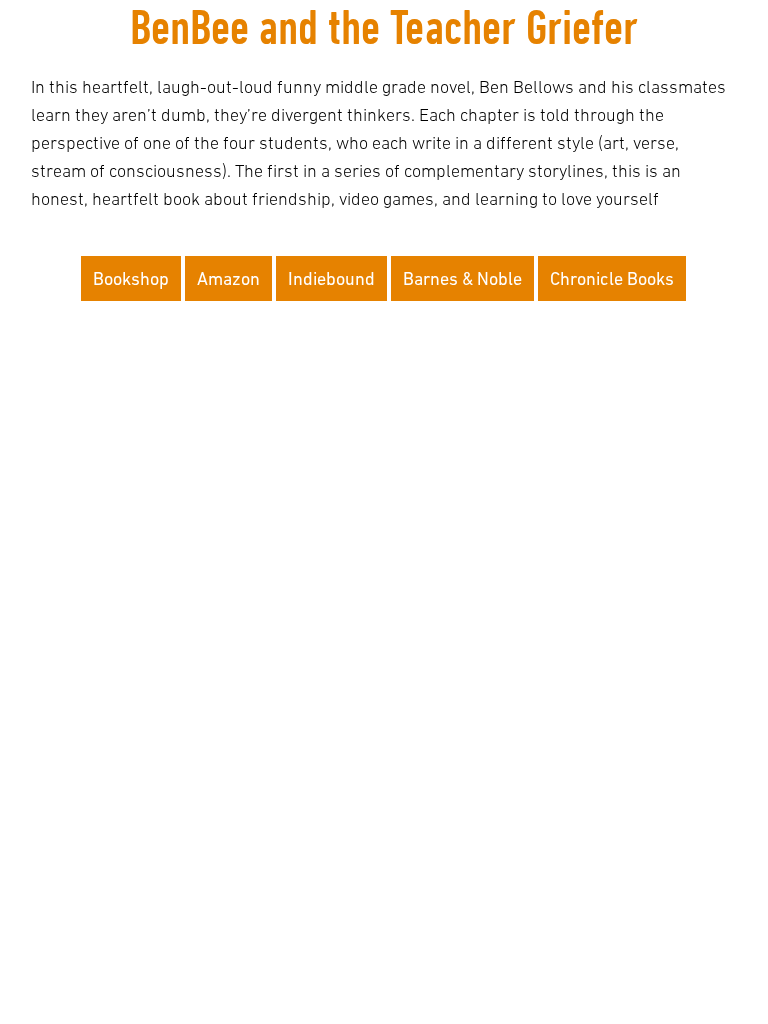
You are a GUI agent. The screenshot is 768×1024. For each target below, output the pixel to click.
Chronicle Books (612, 278)
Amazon (228, 278)
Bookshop (131, 278)
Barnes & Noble (462, 278)
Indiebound (331, 278)
